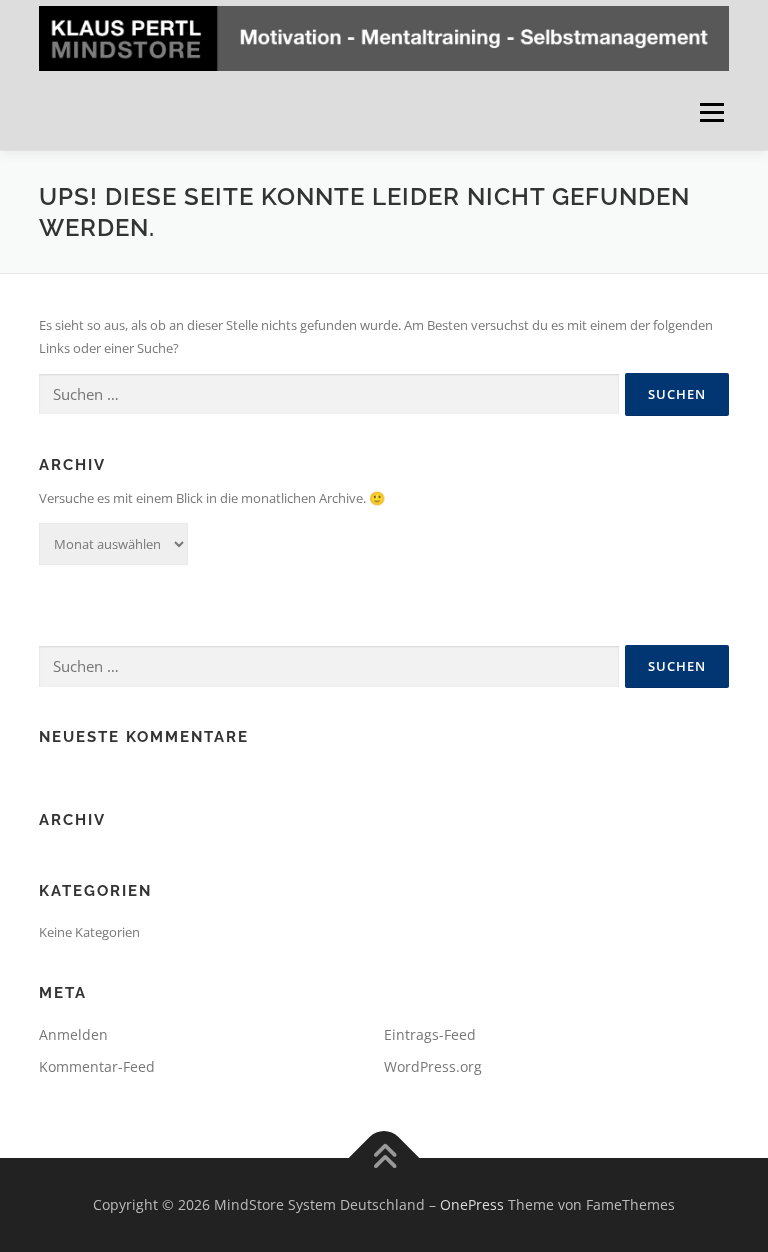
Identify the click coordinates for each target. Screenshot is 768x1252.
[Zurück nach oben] (384, 1158)
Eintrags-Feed (430, 1034)
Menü (711, 112)
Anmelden (73, 1034)
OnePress (472, 1204)
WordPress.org (433, 1066)
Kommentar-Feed (97, 1066)
